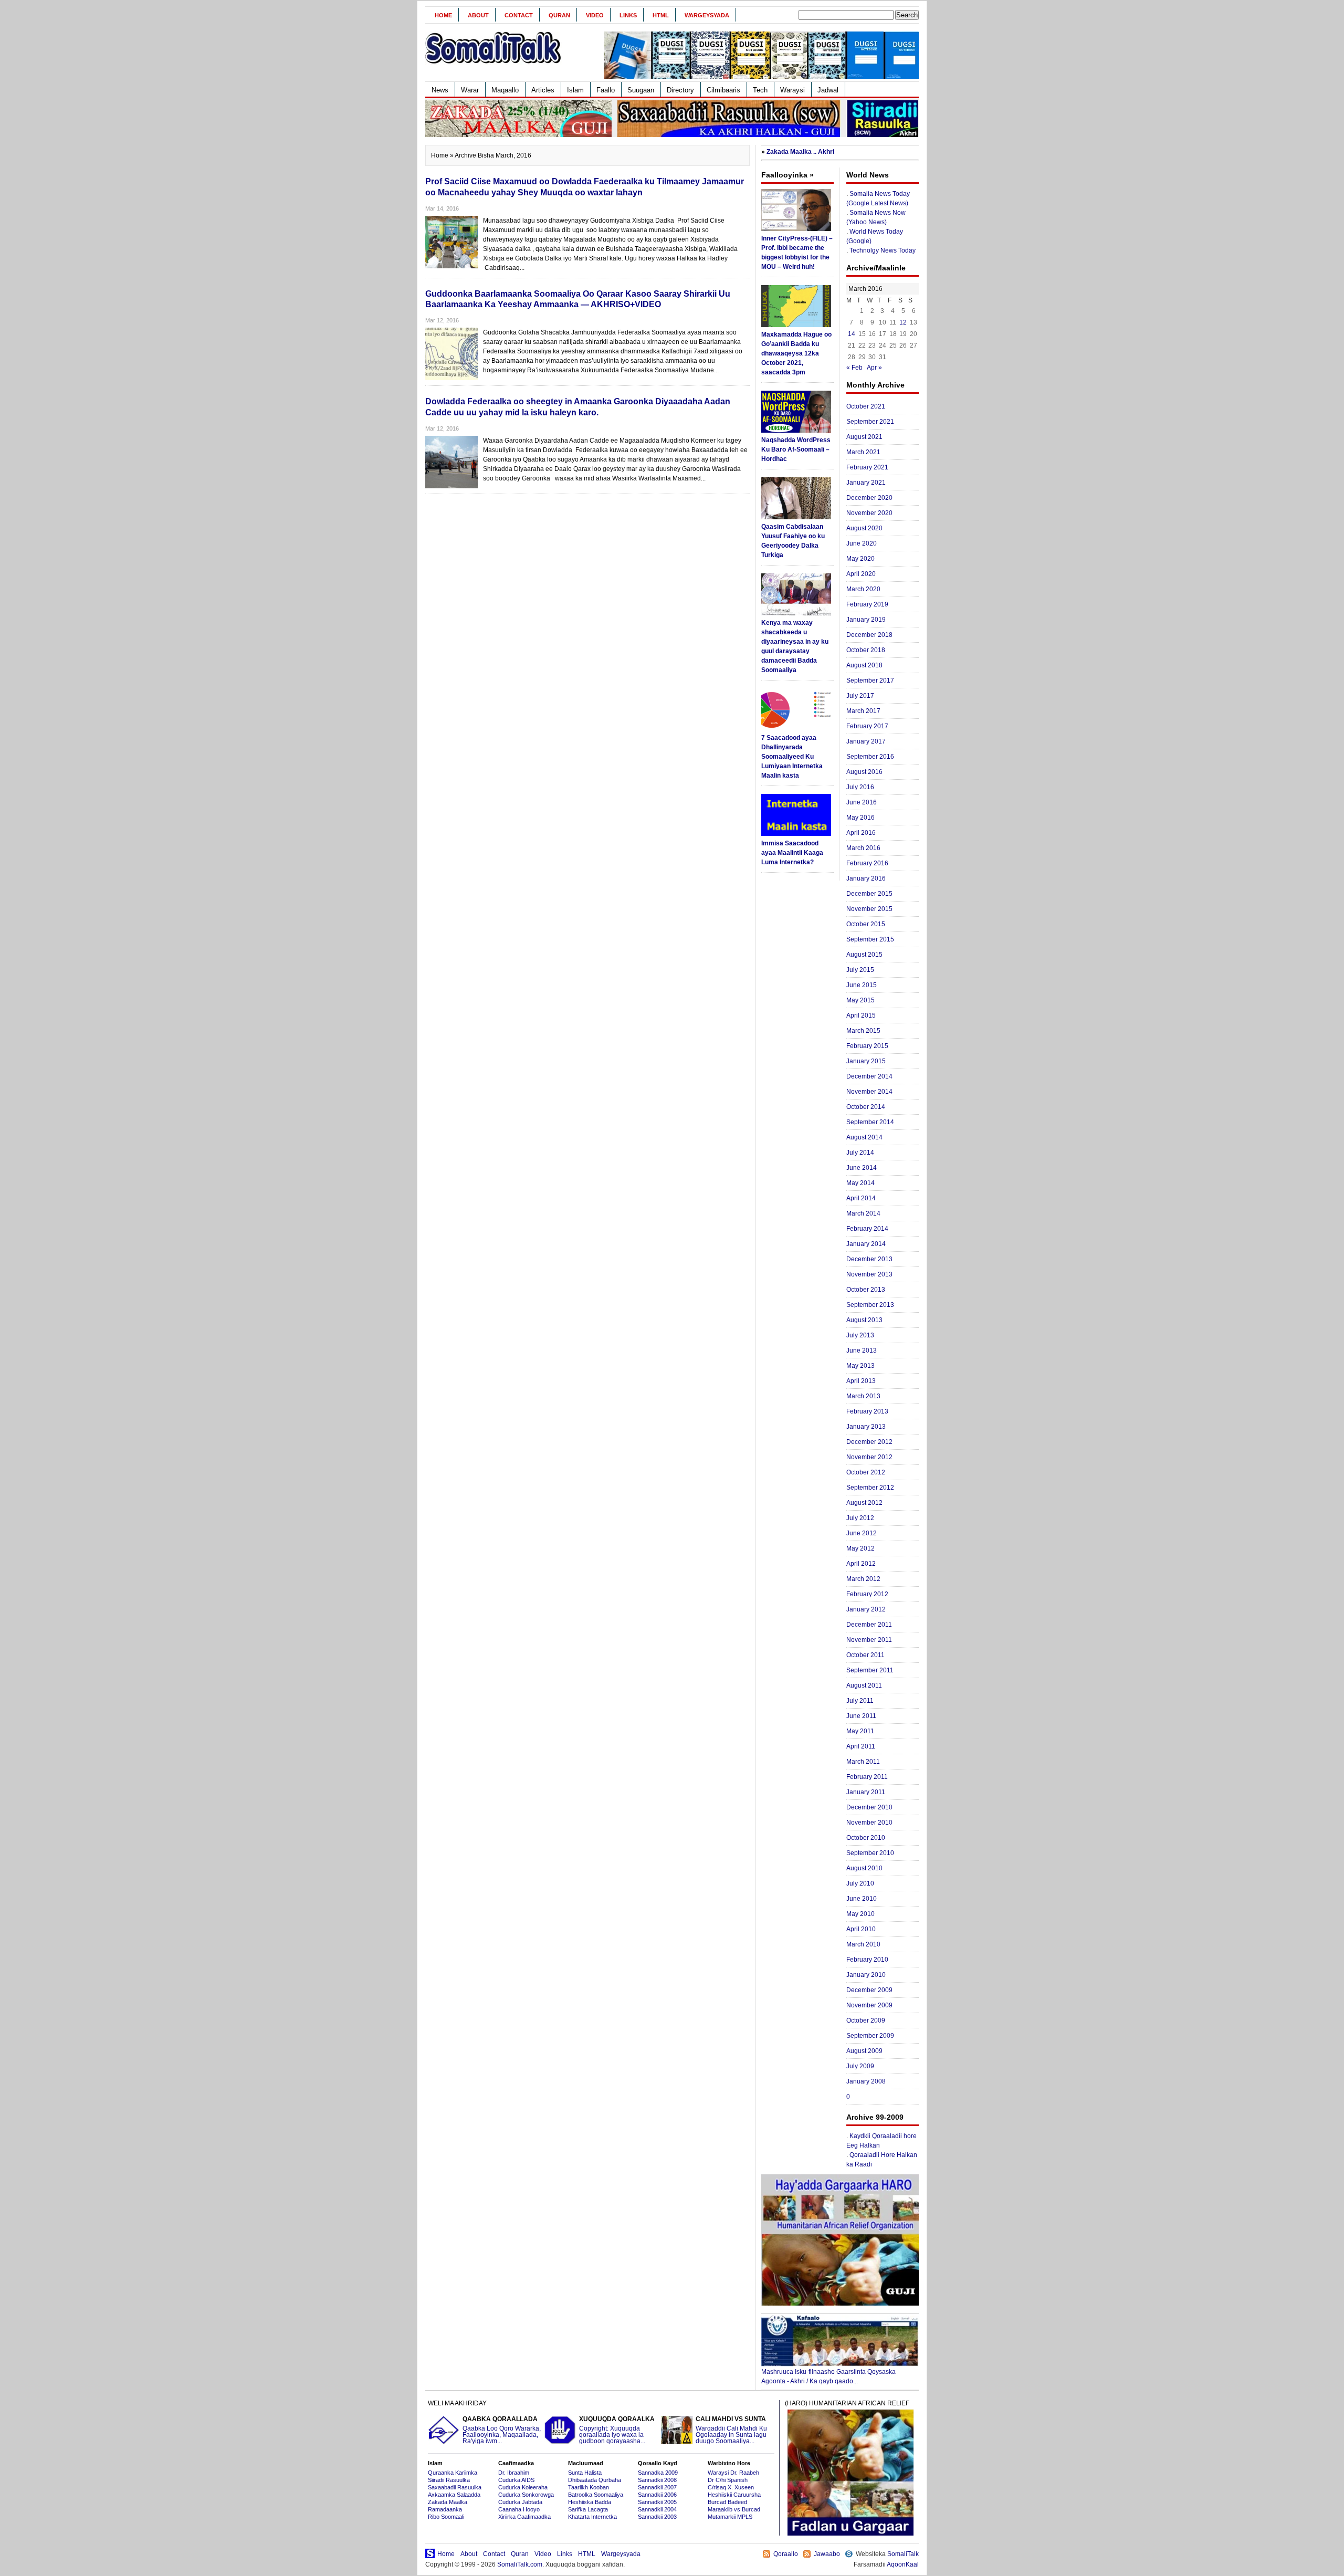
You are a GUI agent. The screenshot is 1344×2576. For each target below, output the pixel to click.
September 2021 (870, 422)
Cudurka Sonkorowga (526, 2495)
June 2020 (862, 543)
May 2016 (860, 818)
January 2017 (866, 741)
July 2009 (860, 2066)
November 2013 (869, 1274)
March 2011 (863, 1762)
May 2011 (860, 1731)
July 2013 (860, 1335)
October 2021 (866, 406)
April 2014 (861, 1198)
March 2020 (863, 589)
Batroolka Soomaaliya (596, 2495)
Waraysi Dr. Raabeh (733, 2473)
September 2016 (870, 757)
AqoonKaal (903, 2564)
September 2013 (870, 1305)
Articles (543, 90)
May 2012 (860, 1548)
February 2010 (867, 1960)
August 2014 (864, 1137)
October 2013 (866, 1290)
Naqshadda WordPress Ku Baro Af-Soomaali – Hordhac (796, 449)
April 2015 (861, 1015)
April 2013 (861, 1381)
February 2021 (867, 467)
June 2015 (862, 985)
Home (443, 15)
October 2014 (866, 1107)
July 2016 (860, 787)
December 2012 (869, 1442)
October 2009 (866, 2020)
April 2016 (861, 833)
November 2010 (869, 1823)
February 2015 (867, 1046)
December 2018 (869, 635)
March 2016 (863, 848)
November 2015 (869, 909)
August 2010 (864, 1868)
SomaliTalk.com (520, 2564)
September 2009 (870, 2036)
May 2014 (860, 1183)
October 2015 (866, 924)
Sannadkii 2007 (657, 2487)
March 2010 (863, 1944)
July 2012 (860, 1518)
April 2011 (861, 1746)
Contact (519, 15)
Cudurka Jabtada (520, 2502)
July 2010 (860, 1883)
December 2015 (869, 894)
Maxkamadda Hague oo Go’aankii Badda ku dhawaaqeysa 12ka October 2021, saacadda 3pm (796, 353)
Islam (575, 90)
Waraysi (792, 90)
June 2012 (862, 1533)
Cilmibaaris (723, 90)
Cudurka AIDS (516, 2480)
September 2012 (870, 1488)
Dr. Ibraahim (514, 2473)
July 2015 (860, 970)
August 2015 (864, 955)
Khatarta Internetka (592, 2517)
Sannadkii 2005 (657, 2502)
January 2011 (866, 1792)
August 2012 (864, 1503)
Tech (760, 90)
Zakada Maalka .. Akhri (800, 152)
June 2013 (862, 1350)
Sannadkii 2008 (657, 2480)
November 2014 (869, 1092)
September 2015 (870, 939)
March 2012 (863, 1579)
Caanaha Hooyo (519, 2509)
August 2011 (864, 1685)
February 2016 (867, 863)
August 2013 (864, 1320)
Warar (470, 90)
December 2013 (869, 1259)
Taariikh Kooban (589, 2487)
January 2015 (866, 1061)
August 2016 (864, 772)
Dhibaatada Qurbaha (595, 2480)
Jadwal (828, 90)
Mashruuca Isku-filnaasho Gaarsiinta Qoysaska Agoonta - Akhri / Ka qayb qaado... (828, 2376)
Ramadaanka (445, 2509)
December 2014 (869, 1076)
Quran (559, 15)
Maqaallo (505, 90)
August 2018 (864, 665)
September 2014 (870, 1122)
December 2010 (869, 1807)
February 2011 (867, 1777)
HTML (661, 15)
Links (628, 15)
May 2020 (860, 559)
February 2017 (867, 726)
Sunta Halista (585, 2473)
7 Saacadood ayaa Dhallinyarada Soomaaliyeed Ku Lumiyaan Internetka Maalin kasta (792, 757)
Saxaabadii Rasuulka (455, 2487)
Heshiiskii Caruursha (734, 2495)
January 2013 (866, 1427)
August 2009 (864, 2051)
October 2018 (866, 650)
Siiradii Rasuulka (449, 2480)
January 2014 (866, 1244)
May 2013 (860, 1366)
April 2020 (861, 574)
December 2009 (869, 1990)
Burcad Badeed (727, 2502)
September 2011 (870, 1670)
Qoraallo (786, 2554)
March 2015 (863, 1031)
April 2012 (861, 1564)
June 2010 (862, 1899)
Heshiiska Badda (590, 2502)
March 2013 (863, 1396)
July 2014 (860, 1153)
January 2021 (866, 483)
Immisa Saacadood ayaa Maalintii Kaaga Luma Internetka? (792, 853)
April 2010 (861, 1929)
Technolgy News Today (883, 250)
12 (903, 322)
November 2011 (869, 1640)
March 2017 (863, 711)
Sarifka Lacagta (588, 2509)
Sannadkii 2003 (657, 2517)
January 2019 (866, 620)
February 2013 (867, 1411)
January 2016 (866, 878)
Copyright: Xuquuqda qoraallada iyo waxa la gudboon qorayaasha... (617, 2430)
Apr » (874, 368)
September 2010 (870, 1853)
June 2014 (862, 1168)
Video (595, 15)
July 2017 (860, 696)
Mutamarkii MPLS (730, 2517)
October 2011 (865, 1655)
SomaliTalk (903, 2554)
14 (852, 334)
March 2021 (863, 452)
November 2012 (869, 1457)
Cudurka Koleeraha (523, 2487)
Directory (680, 90)
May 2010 (860, 1914)
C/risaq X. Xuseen (731, 2487)
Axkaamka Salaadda (454, 2495)
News (440, 90)
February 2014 (867, 1229)
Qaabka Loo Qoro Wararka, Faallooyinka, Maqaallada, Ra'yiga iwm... (502, 2430)
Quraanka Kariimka (453, 2473)
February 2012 (867, 1594)
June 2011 (861, 1716)
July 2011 (860, 1701)
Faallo (606, 90)
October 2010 (866, 1838)
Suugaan (641, 90)
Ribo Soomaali (446, 2517)
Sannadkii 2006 (657, 2495)
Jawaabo (827, 2554)
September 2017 (870, 680)
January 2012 (866, 1609)
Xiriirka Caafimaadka (524, 2517)
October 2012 (866, 1472)
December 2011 (869, 1625)
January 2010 (866, 1975)
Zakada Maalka (448, 2502)
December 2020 (869, 498)
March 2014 (863, 1213)
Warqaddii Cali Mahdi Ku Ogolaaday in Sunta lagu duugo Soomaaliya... (731, 2430)
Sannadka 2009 (658, 2473)
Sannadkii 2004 (657, 2509)
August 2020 (864, 528)
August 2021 (864, 437)
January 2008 (866, 2081)
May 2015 (860, 1000)
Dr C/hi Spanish (728, 2480)
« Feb (854, 368)
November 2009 (869, 2005)
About (478, 15)
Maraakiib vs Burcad (734, 2509)
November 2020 (869, 513)
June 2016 (862, 802)
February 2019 (867, 604)
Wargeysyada (707, 15)
